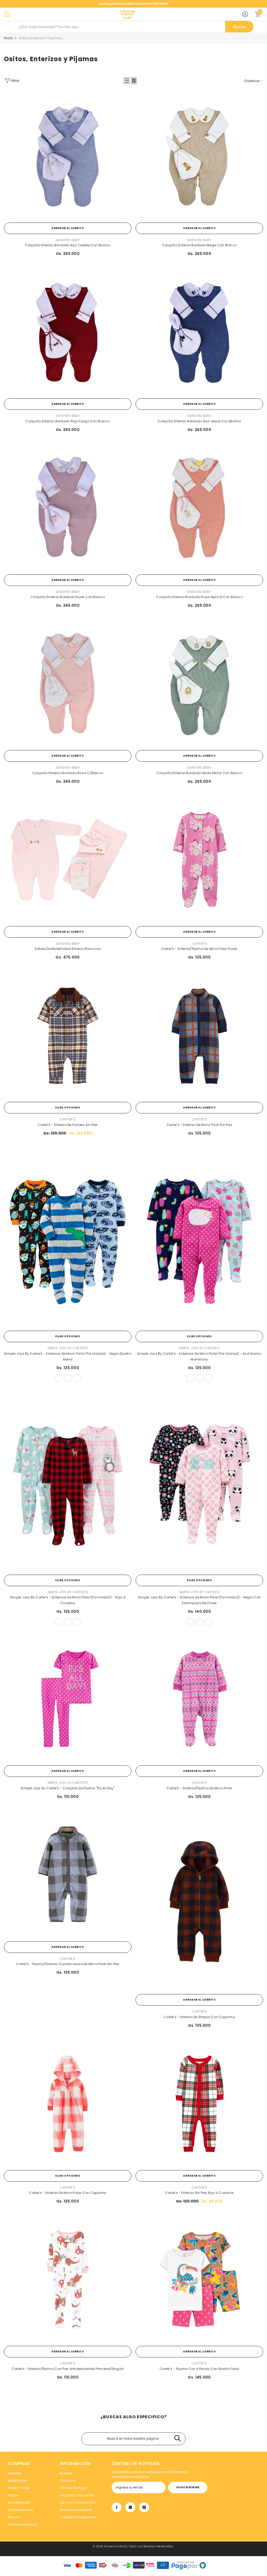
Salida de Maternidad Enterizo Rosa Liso (68, 949)
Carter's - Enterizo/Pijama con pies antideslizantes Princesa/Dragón (68, 2369)
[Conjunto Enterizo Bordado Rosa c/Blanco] (68, 684)
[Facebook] (117, 2507)
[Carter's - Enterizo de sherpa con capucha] (199, 1901)
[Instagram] (130, 2507)
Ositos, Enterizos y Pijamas (40, 38)
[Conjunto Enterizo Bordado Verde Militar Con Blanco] (199, 684)
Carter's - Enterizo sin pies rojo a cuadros (199, 2193)
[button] (127, 81)
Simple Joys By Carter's (68, 1348)
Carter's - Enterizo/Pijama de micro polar (199, 1788)
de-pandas (209, 1622)
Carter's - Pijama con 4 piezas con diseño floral (199, 2369)
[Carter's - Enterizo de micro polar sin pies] (199, 1035)
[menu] (7, 14)
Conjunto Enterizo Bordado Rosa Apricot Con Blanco (199, 597)
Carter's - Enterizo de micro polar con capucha (68, 2193)
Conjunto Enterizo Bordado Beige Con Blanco (199, 245)
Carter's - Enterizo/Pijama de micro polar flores (199, 949)
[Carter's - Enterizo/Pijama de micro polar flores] (199, 860)
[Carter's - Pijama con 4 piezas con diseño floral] (199, 2279)
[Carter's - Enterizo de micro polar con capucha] (68, 2104)
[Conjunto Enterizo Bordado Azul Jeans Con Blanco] (199, 332)
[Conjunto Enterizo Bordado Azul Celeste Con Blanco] (68, 156)
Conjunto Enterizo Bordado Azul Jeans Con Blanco (199, 421)
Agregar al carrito (68, 228)
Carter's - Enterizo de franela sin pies (68, 1125)
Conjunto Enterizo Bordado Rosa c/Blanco (68, 773)
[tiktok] (144, 2507)
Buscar (239, 27)
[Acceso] (245, 14)
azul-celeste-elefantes (199, 1378)
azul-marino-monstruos (209, 1378)
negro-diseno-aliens (68, 1378)
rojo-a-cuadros (59, 1622)
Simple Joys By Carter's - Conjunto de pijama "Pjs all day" (68, 1788)
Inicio (8, 38)
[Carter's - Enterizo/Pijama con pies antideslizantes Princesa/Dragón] (68, 2279)
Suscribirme (188, 2487)
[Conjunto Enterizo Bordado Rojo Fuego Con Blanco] (68, 332)
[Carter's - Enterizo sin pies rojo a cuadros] (199, 2104)
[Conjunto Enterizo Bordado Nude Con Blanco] (68, 508)
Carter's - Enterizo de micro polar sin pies (199, 1125)
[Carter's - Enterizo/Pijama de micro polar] (199, 1699)
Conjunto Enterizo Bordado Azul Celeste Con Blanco (68, 245)
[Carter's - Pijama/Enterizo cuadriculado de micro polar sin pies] (68, 1875)
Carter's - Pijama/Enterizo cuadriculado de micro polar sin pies (68, 1964)
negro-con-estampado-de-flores (190, 1622)
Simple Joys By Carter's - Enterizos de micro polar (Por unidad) (68, 1356)
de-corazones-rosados (199, 1622)
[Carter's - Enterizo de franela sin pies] (68, 1035)
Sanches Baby (68, 240)
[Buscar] (177, 2439)
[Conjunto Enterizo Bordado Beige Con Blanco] (199, 156)
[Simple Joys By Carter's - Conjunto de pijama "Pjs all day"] (68, 1699)
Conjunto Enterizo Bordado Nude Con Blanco (68, 597)
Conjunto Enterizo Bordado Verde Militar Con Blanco (199, 773)
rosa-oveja (190, 1378)
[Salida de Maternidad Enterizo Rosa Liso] (68, 860)
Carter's (199, 944)
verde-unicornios (77, 1622)
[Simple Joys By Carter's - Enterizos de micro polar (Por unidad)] (68, 1238)
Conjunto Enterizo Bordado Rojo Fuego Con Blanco (68, 421)
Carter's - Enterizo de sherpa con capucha (199, 2017)
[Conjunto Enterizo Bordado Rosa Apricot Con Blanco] (199, 508)
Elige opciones (68, 1108)
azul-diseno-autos (77, 1378)
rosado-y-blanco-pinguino (68, 1622)
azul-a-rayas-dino (59, 1378)
